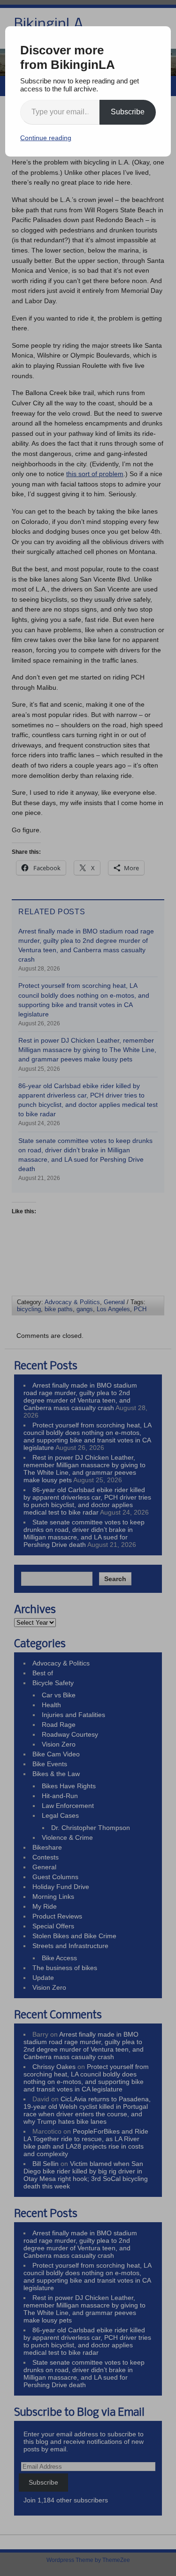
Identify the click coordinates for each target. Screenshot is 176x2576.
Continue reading (46, 138)
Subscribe (128, 112)
